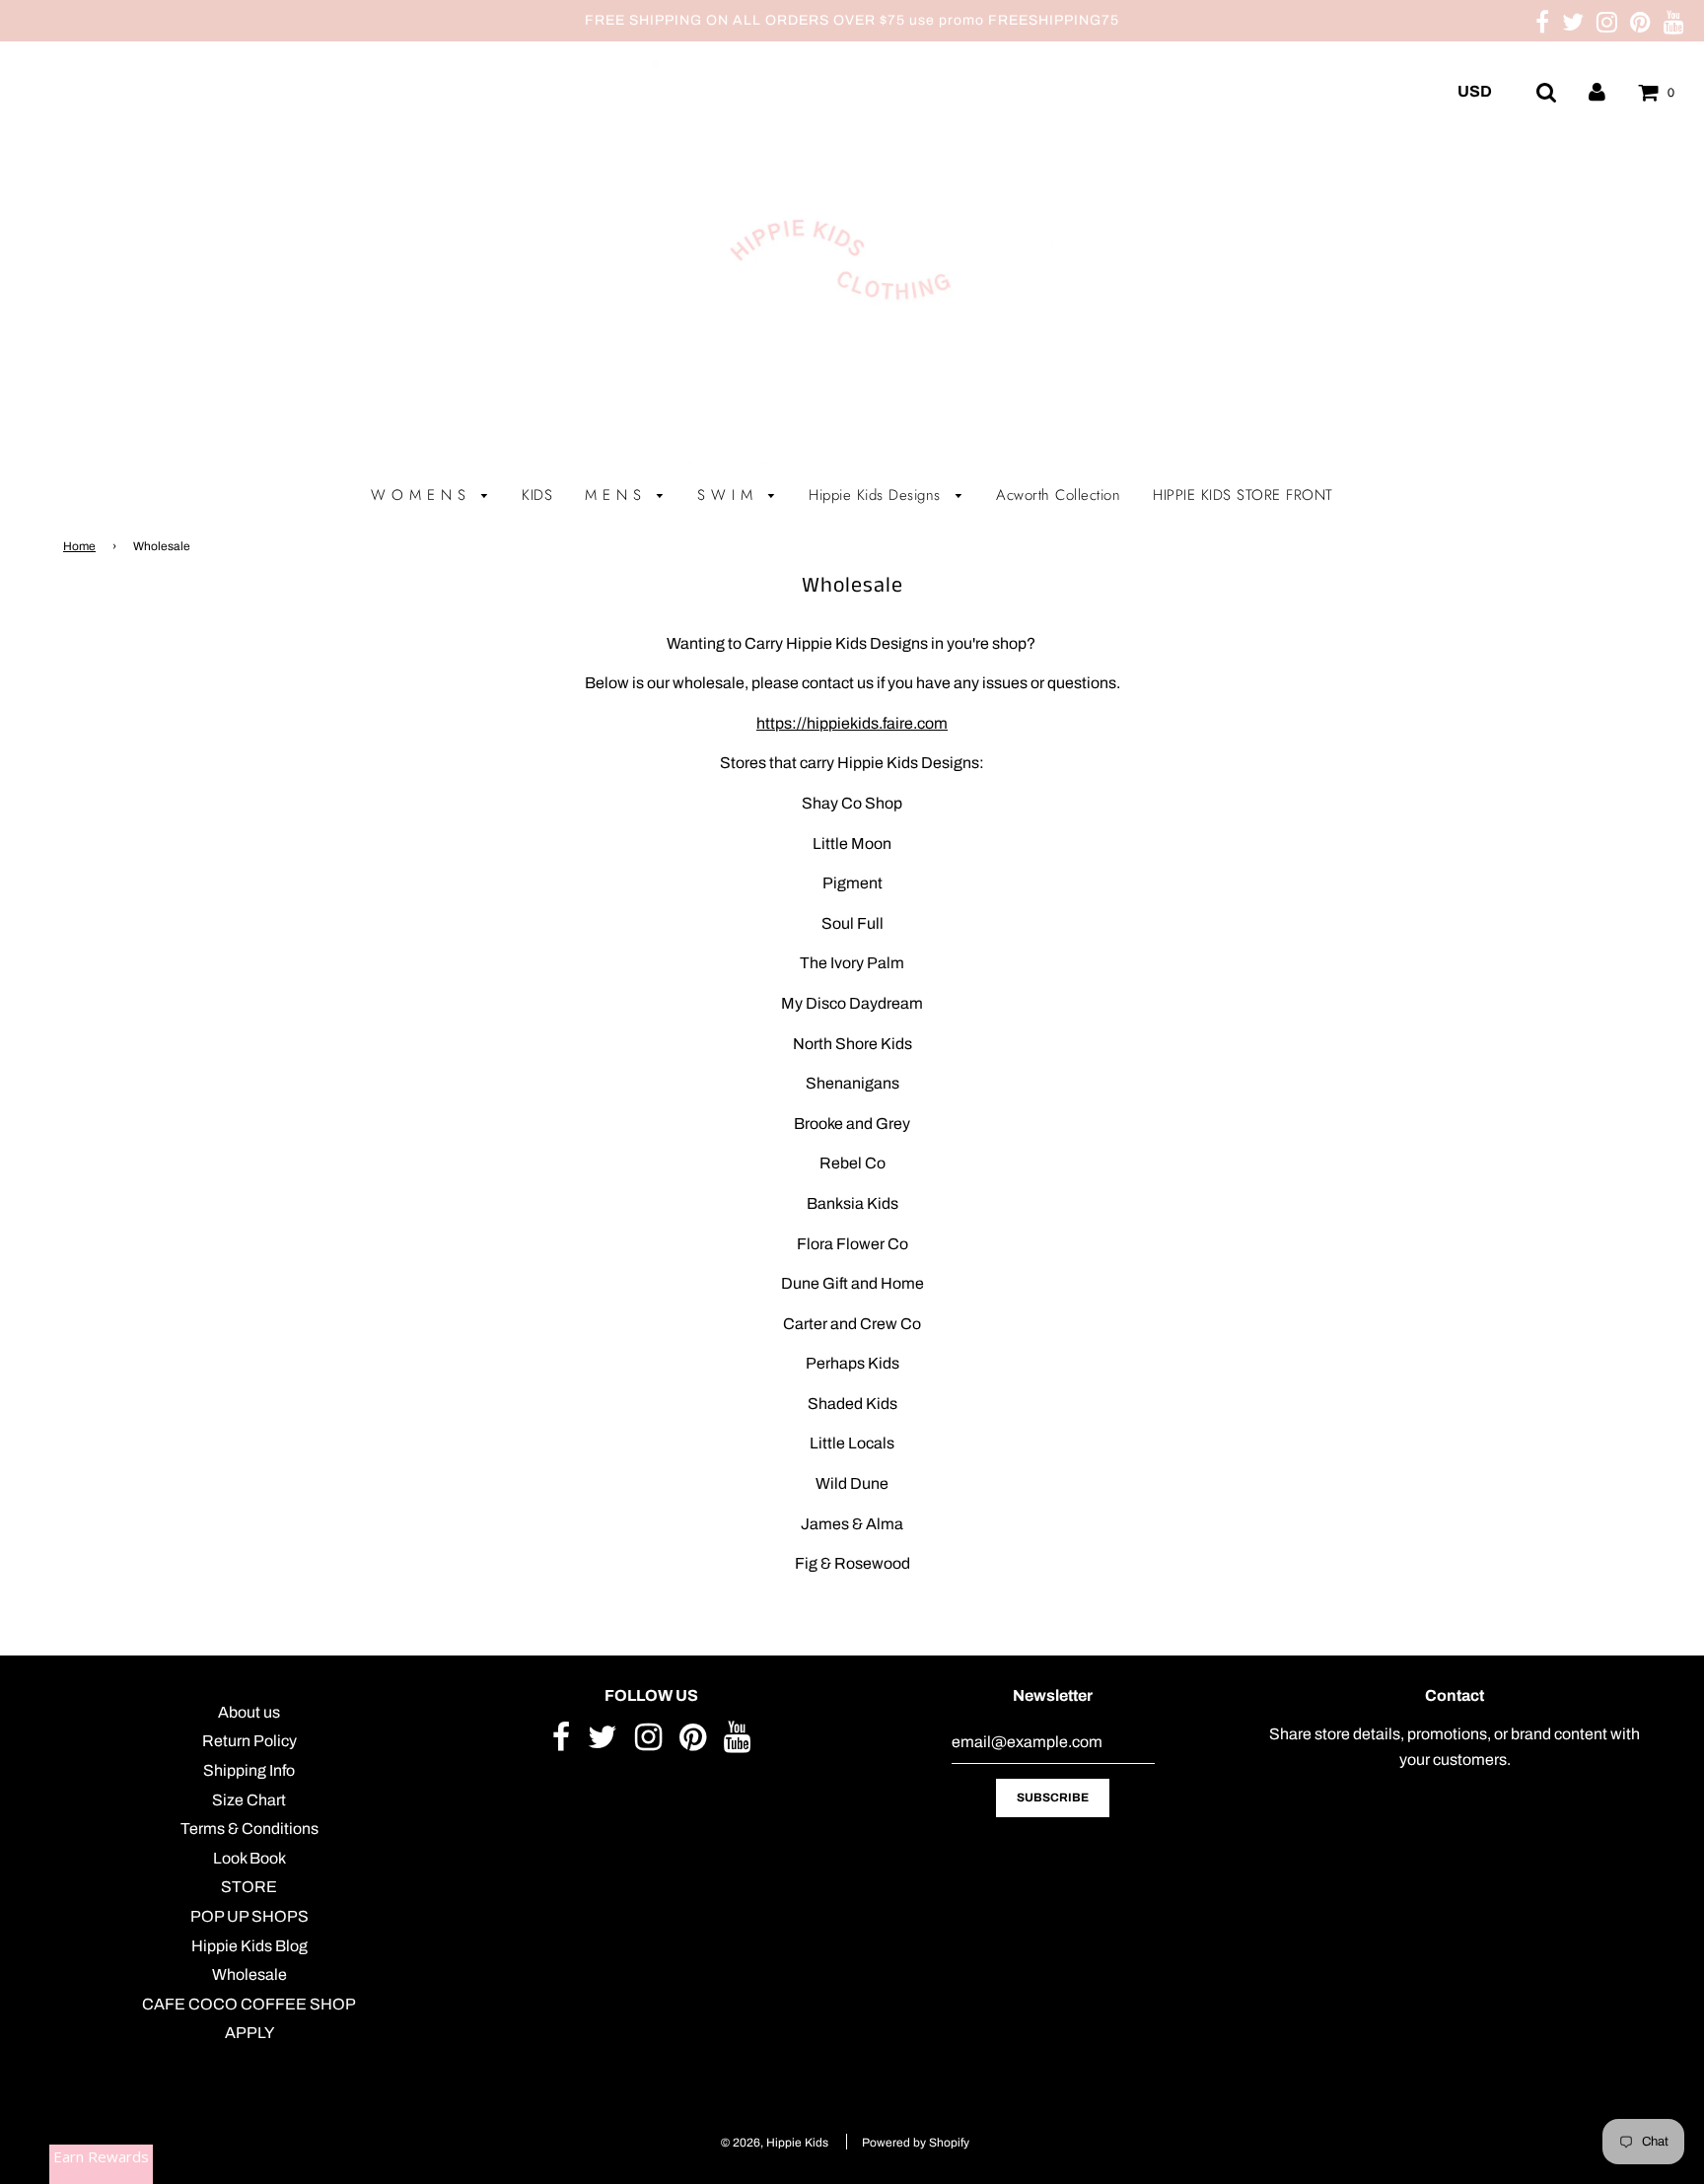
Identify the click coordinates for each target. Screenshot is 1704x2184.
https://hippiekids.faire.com (852, 723)
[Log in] (1597, 91)
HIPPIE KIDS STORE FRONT (1243, 495)
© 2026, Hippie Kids (775, 2143)
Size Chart (249, 1800)
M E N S (616, 495)
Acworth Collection (1058, 495)
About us (249, 1712)
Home (79, 546)
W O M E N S (421, 495)
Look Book (249, 1858)
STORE (249, 1887)
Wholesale (249, 1974)
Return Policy (249, 1741)
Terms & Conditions (249, 1829)
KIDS (537, 495)
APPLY (249, 2033)
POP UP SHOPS (249, 1916)
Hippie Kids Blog (249, 1946)
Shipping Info (249, 1770)
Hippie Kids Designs (877, 495)
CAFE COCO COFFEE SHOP (249, 2004)
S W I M (728, 495)
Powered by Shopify (916, 2143)
